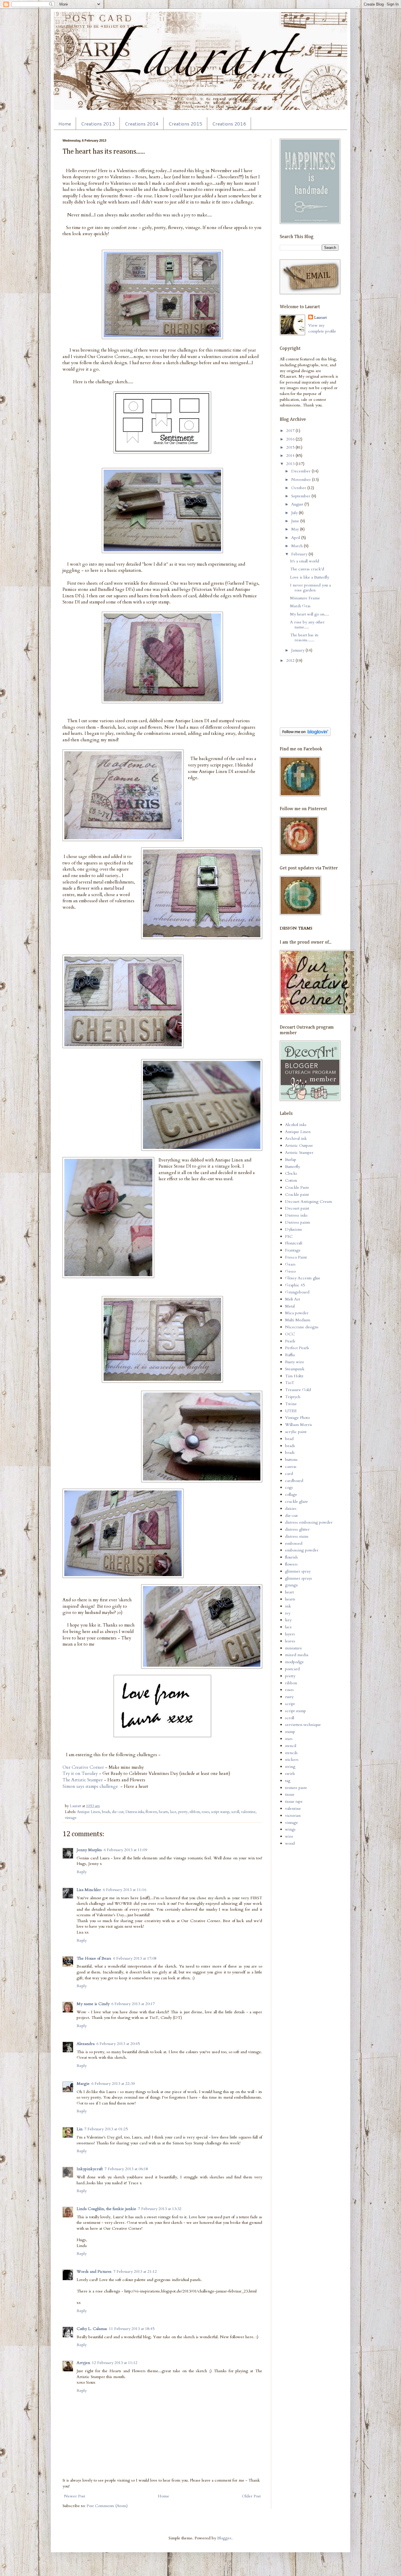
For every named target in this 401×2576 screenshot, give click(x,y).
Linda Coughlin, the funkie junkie (106, 2209)
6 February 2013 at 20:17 (133, 2004)
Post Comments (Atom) (107, 2506)
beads (290, 1446)
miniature (294, 1648)
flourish (291, 1557)
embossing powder (302, 1550)
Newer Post (75, 2496)
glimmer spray (298, 1571)
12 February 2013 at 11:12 (115, 2363)
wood (290, 1843)
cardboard (294, 1481)
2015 (291, 447)
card (289, 1474)
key (288, 1620)
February (300, 554)
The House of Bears (94, 1958)
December (301, 471)
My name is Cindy (93, 2004)
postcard (292, 1669)
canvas (291, 1467)
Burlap (291, 1160)
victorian (293, 1816)
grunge (292, 1585)
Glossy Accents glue (303, 1278)
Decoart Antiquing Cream (309, 1201)
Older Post (251, 2496)
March (298, 546)
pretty (183, 1812)
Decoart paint (297, 1208)
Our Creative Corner (83, 1767)
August (298, 504)
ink (288, 1606)
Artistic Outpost (299, 1145)
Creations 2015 (185, 124)
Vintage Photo (297, 1418)
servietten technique (303, 1725)
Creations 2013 (98, 124)
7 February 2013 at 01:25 (106, 2129)
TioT (290, 1383)
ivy (288, 1613)
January (298, 650)
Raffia (290, 1355)
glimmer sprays (299, 1578)
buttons (291, 1460)
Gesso (290, 1271)
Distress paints (298, 1222)
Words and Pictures (94, 2271)
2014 (291, 456)
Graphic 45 (295, 1285)
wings (290, 1829)
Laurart (320, 317)
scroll (235, 1812)
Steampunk (295, 1369)
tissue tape (294, 1801)
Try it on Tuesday (80, 1774)
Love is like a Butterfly (310, 577)
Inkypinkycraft (90, 2169)
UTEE (291, 1411)
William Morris (299, 1425)
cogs (289, 1487)
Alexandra (86, 2044)
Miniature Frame (305, 598)
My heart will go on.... (310, 614)
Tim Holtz (294, 1376)
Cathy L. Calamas (92, 2329)
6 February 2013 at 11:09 (125, 1850)
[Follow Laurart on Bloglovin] (305, 735)
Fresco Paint (296, 1257)
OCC (290, 1334)
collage (291, 1494)
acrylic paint (296, 1432)
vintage (71, 1818)
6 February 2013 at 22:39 (113, 2084)
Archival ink (296, 1138)
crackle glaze (296, 1501)
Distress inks (135, 1812)
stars (289, 1739)
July (295, 513)
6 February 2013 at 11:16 (124, 1890)
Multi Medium (298, 1320)
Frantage (293, 1250)
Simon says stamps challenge (90, 1786)
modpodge (294, 1662)
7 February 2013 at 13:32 (160, 2209)
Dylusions (294, 1229)
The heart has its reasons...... (304, 637)
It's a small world (305, 561)
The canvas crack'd (307, 569)
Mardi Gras (300, 606)
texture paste (296, 1788)
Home (65, 124)
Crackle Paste (297, 1187)
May (296, 529)
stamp (290, 1732)
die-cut (118, 1812)
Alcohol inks (296, 1125)
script (290, 1704)
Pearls (290, 1341)
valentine (248, 1812)
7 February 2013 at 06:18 (126, 2169)
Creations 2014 (142, 124)
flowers (151, 1812)
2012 (291, 660)
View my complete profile (322, 328)
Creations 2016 (229, 124)
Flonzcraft (294, 1243)
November (302, 480)
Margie (83, 2084)
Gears (290, 1264)
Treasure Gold (298, 1390)
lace (173, 1812)
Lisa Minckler (89, 1890)
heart (289, 1592)
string (290, 1767)
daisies (291, 1509)
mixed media (297, 1655)
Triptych (293, 1397)
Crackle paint (297, 1194)
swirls (290, 1774)
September (301, 496)
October (299, 488)
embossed (294, 1543)
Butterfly (293, 1167)
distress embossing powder (309, 1522)
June (296, 521)
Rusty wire (295, 1362)
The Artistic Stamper (83, 1780)
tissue (290, 1794)
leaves (290, 1641)
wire (289, 1836)
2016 (291, 439)
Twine (291, 1404)
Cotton (291, 1180)
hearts (164, 1812)
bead (289, 1439)
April (296, 538)
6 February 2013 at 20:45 (118, 2044)
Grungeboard (297, 1292)
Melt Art (293, 1299)
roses (205, 1812)
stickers (292, 1760)
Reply (82, 1872)
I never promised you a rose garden (310, 588)
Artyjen (83, 2363)
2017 (291, 431)
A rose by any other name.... (307, 625)
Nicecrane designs (302, 1327)
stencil (291, 1746)
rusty (289, 1697)
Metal (290, 1306)
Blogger (224, 2538)
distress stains (297, 1536)
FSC (289, 1236)
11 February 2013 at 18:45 (132, 2329)
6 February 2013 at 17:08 (135, 1958)
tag (288, 1781)
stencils (291, 1753)
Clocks (291, 1173)
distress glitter (297, 1529)
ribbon (195, 1812)
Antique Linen (89, 1812)
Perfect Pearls (297, 1348)
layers (290, 1634)
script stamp (220, 1812)
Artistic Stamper (299, 1153)
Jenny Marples (89, 1850)
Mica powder (297, 1313)
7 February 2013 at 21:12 (135, 2271)
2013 (291, 464)
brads (106, 1812)
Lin (80, 2129)
